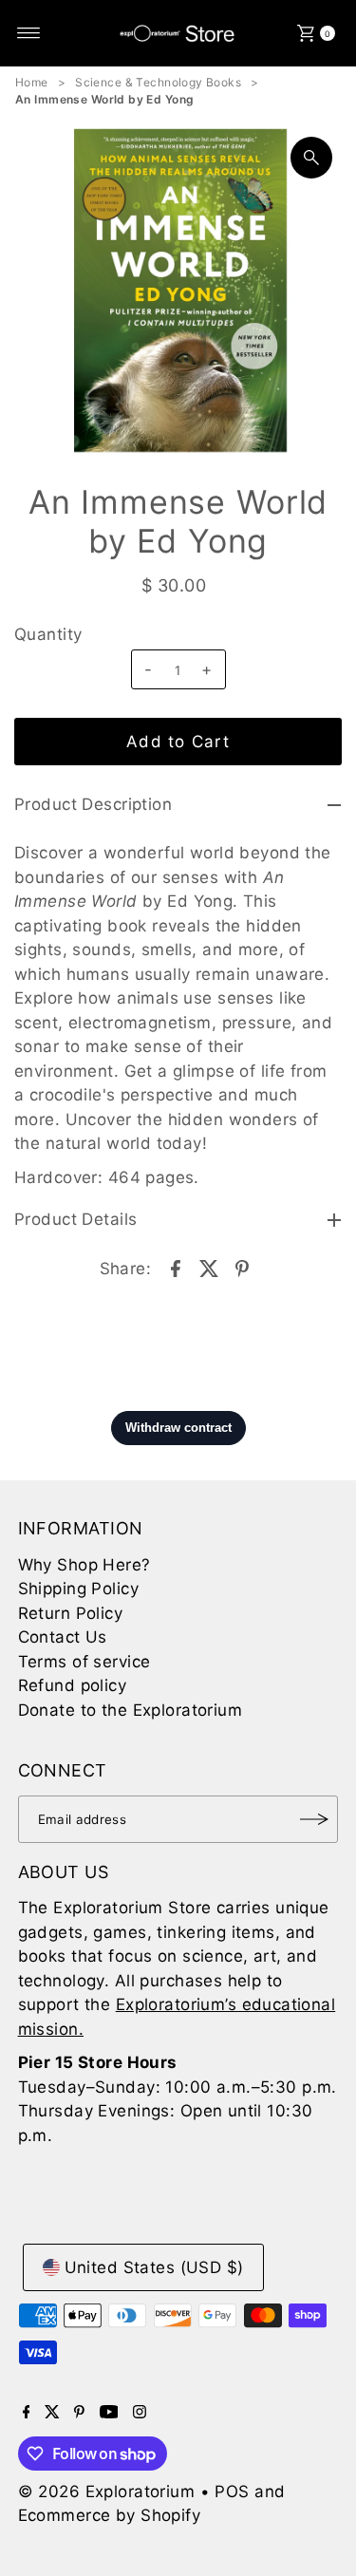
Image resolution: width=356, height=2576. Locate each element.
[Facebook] (27, 2413)
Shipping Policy (78, 1589)
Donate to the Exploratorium (130, 1710)
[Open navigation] (29, 33)
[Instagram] (140, 2413)
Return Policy (71, 1613)
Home (32, 82)
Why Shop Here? (84, 1565)
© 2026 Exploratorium (107, 2491)
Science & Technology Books (158, 82)
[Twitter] (52, 2413)
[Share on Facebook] (176, 1267)
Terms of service (84, 1662)
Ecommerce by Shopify (110, 2515)
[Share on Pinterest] (242, 1267)
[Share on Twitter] (209, 1267)
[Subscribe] (314, 1819)
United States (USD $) (154, 2267)
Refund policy (73, 1685)
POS (232, 2491)
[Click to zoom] (311, 158)
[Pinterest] (79, 2413)
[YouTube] (109, 2413)
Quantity (48, 634)
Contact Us (63, 1637)
